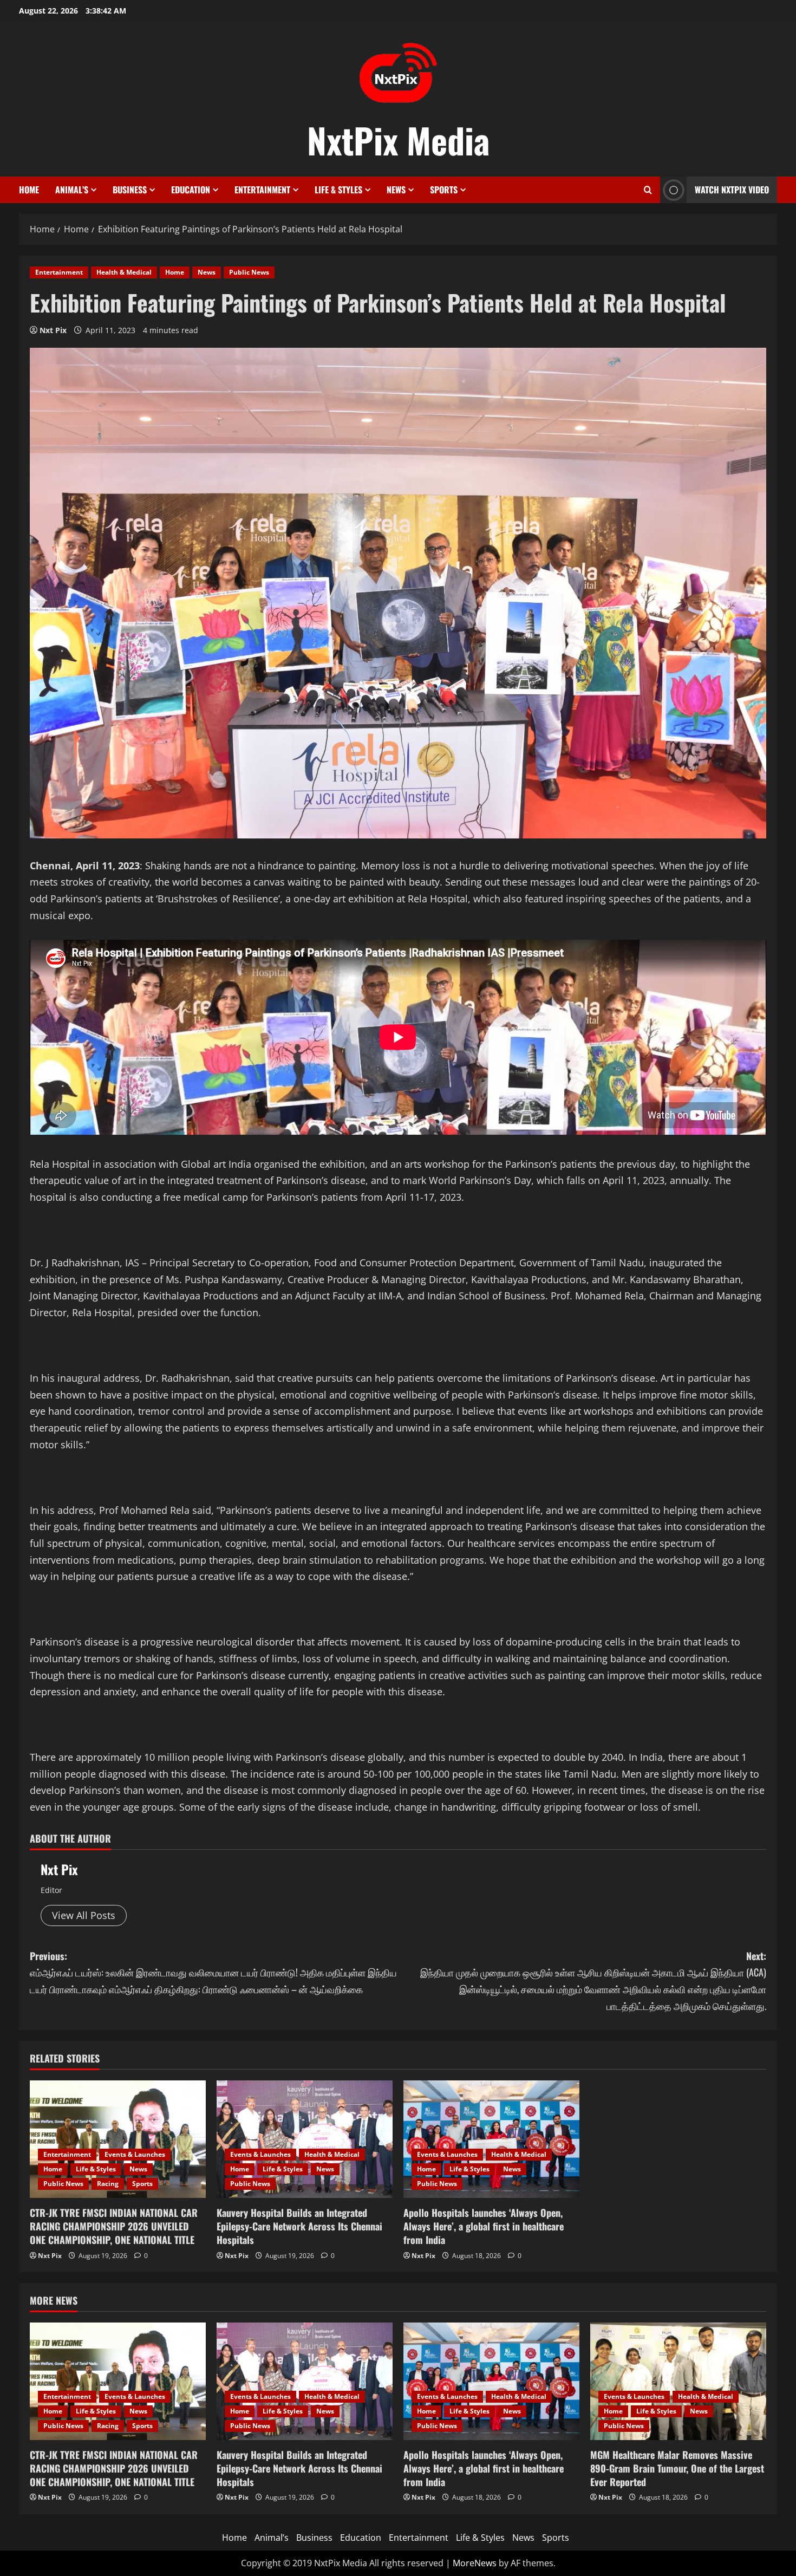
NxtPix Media (398, 140)
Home (29, 190)
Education (191, 190)
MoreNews (475, 2563)
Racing (108, 2184)
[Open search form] (648, 190)
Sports (444, 190)
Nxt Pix (53, 330)
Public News (249, 272)
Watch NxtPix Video (732, 190)
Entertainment (262, 190)
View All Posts (84, 1915)
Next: (593, 1981)
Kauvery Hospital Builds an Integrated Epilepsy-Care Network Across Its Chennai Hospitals (299, 2226)
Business (130, 190)
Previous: (213, 1972)
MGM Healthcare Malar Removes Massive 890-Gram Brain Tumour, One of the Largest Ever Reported (677, 2468)
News (396, 190)
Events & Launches (135, 2154)
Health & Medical (124, 272)
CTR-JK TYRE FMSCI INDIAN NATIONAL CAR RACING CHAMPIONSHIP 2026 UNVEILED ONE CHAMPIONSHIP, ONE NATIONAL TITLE (114, 2226)
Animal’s (72, 190)
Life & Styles (338, 190)
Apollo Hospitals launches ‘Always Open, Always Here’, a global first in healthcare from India (484, 2226)
